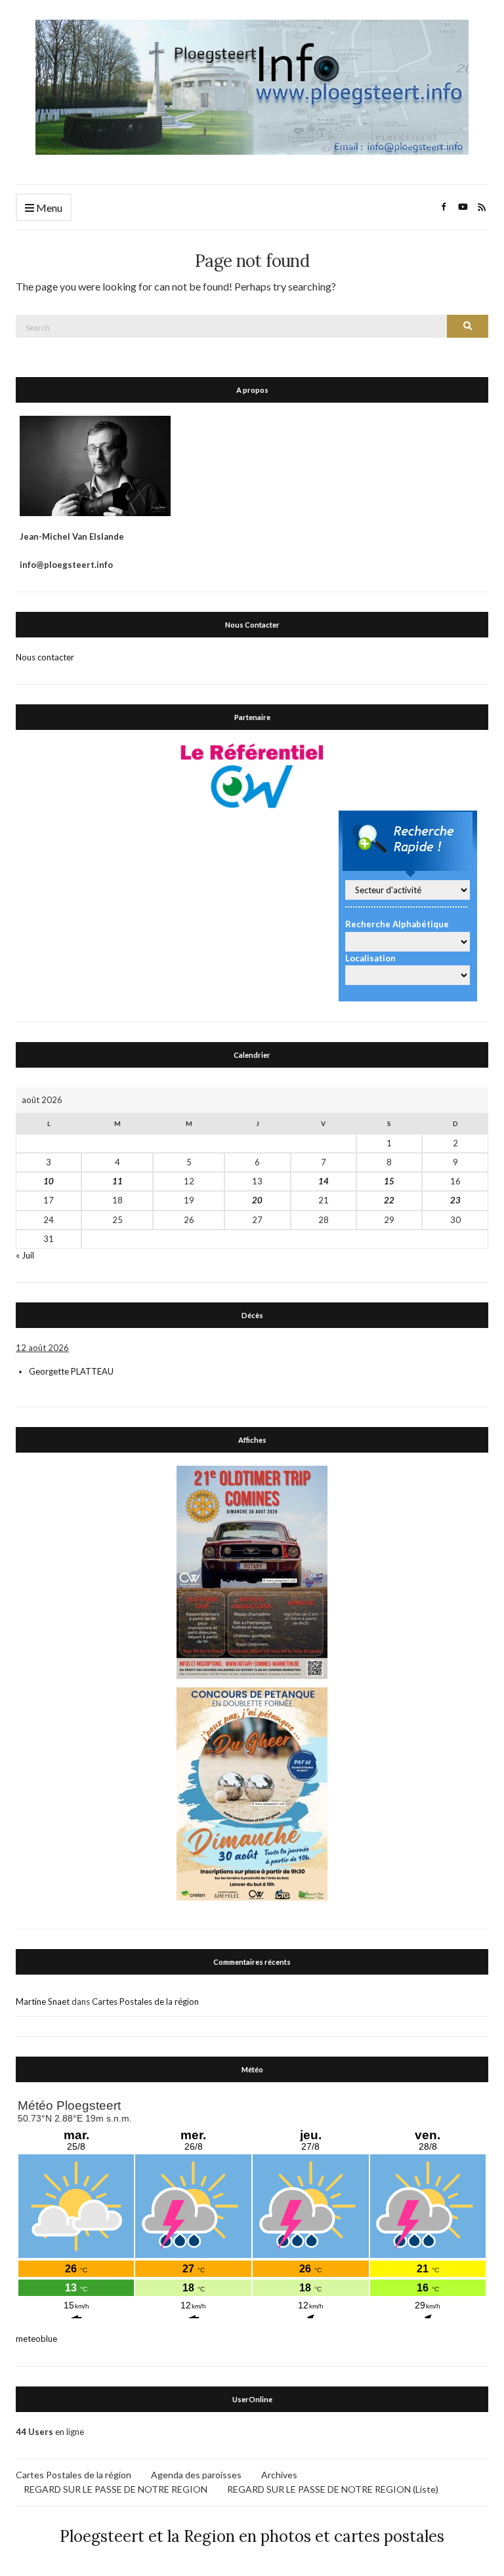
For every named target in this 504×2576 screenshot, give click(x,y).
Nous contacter (45, 657)
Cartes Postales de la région (145, 2002)
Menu (48, 208)
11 (117, 1181)
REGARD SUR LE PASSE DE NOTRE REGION (115, 2489)
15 (389, 1181)
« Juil (25, 1255)
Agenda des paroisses (196, 2475)
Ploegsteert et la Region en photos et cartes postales (252, 2536)
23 (455, 1200)
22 (389, 1200)
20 (257, 1200)
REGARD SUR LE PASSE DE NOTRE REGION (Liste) (333, 2489)
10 (49, 1181)
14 (324, 1181)
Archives (279, 2475)
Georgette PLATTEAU (71, 1371)
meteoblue (36, 2339)
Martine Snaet (43, 2002)
